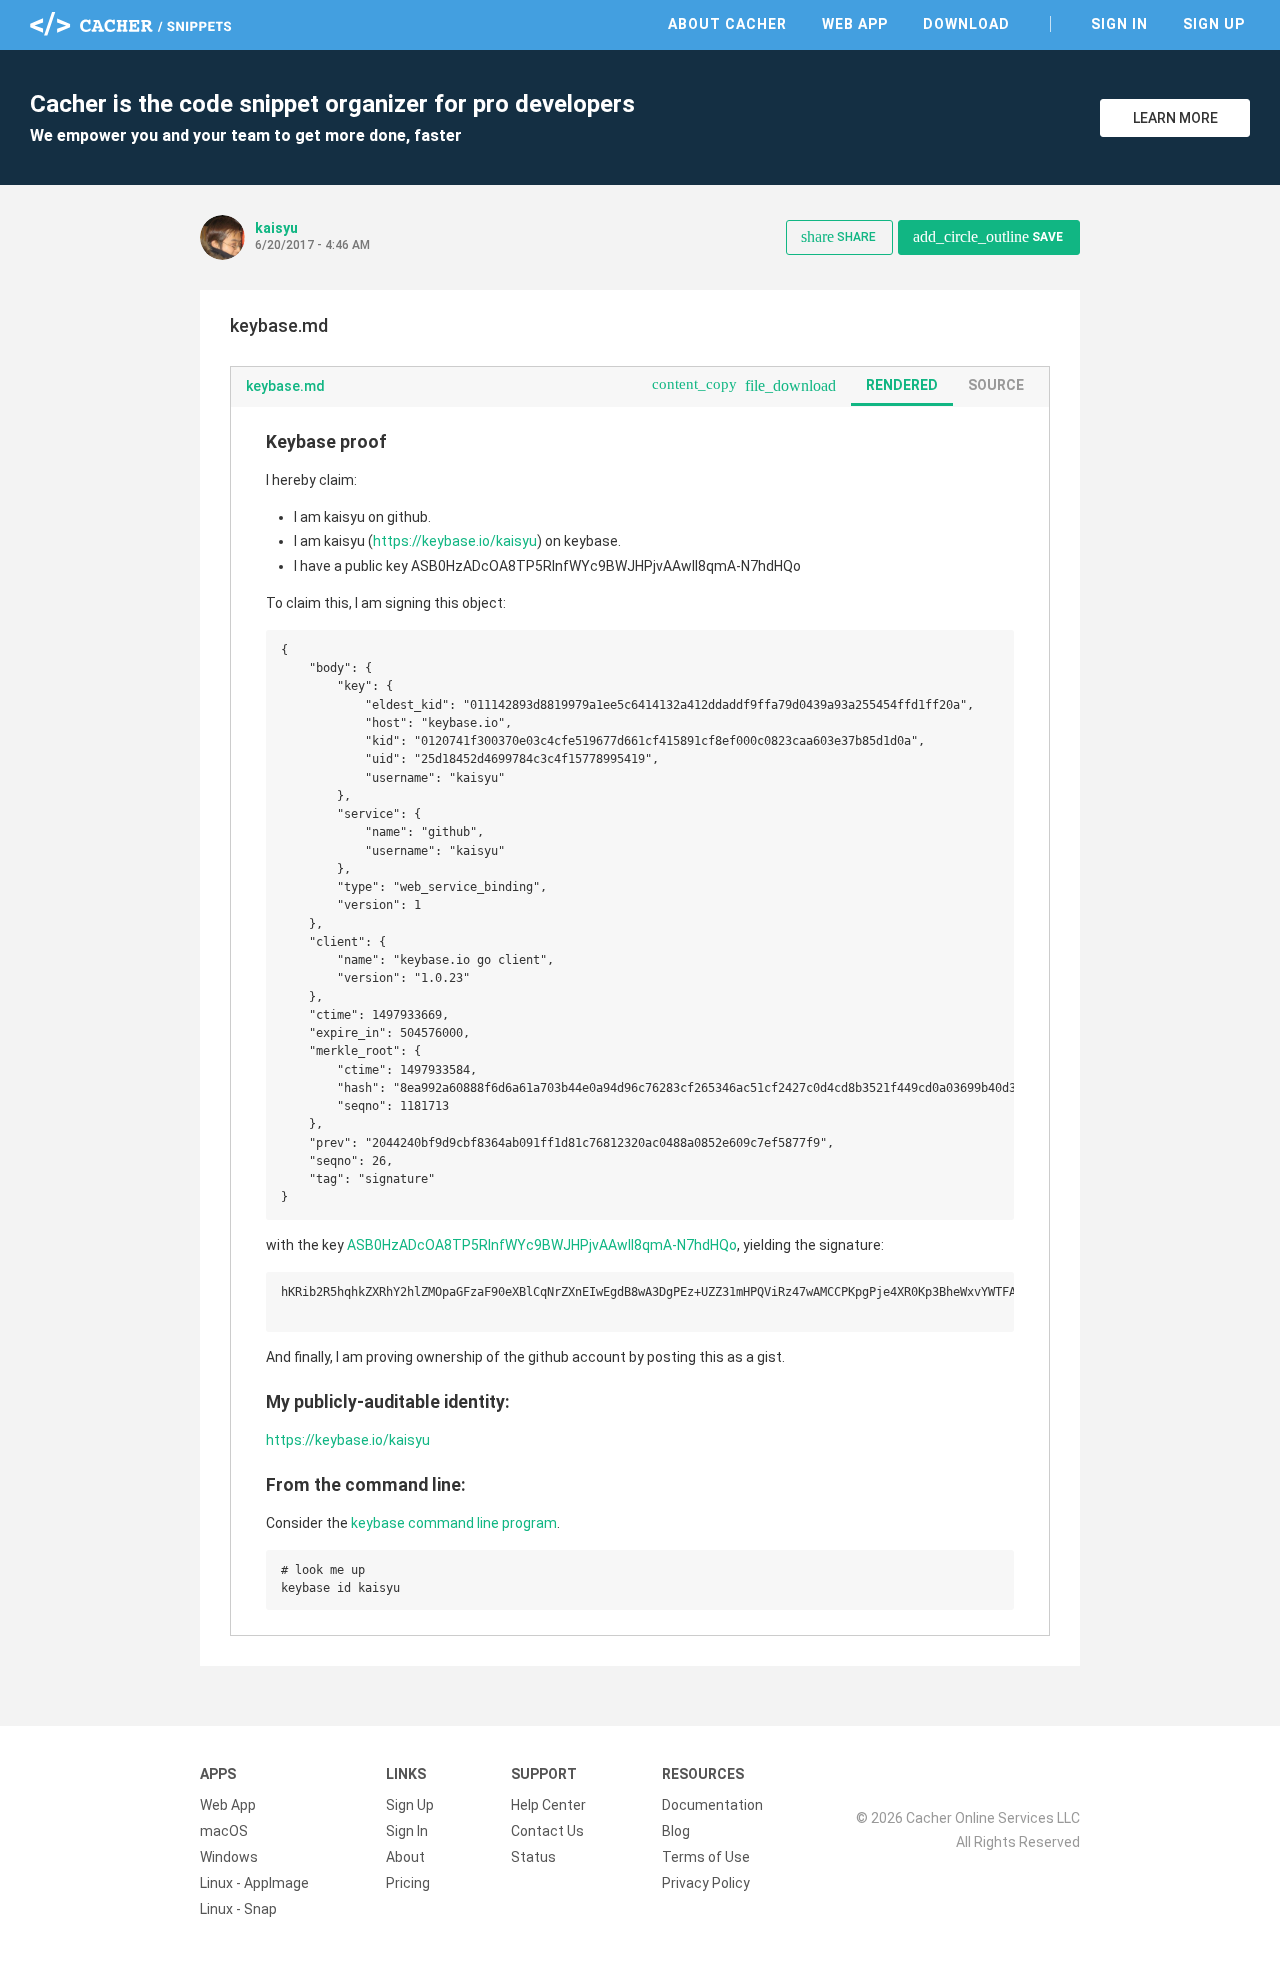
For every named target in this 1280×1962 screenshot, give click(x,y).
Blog (676, 1831)
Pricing (408, 1883)
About (405, 1857)
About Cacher (727, 24)
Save (988, 236)
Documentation (712, 1805)
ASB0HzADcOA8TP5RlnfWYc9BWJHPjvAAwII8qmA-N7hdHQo (542, 1245)
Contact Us (547, 1831)
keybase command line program (454, 1523)
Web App (855, 24)
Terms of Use (706, 1857)
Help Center (548, 1805)
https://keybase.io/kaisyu (455, 541)
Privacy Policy (706, 1883)
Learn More (1175, 118)
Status (533, 1857)
